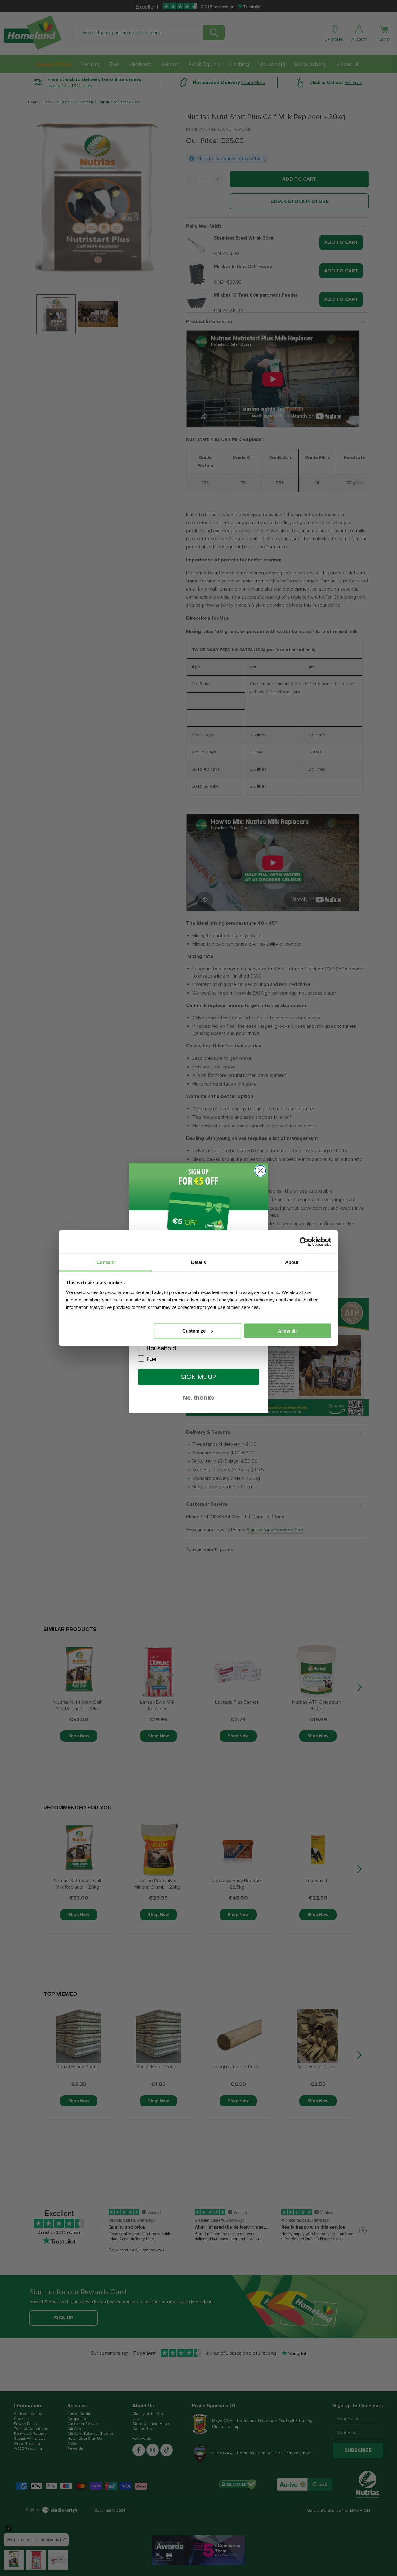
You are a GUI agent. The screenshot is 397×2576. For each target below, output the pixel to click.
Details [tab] (198, 1262)
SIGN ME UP (198, 1377)
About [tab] (292, 1262)
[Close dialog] (260, 1171)
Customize (194, 1331)
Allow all (287, 1331)
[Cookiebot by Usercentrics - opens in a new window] (304, 1242)
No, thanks (198, 1398)
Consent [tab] (106, 1262)
